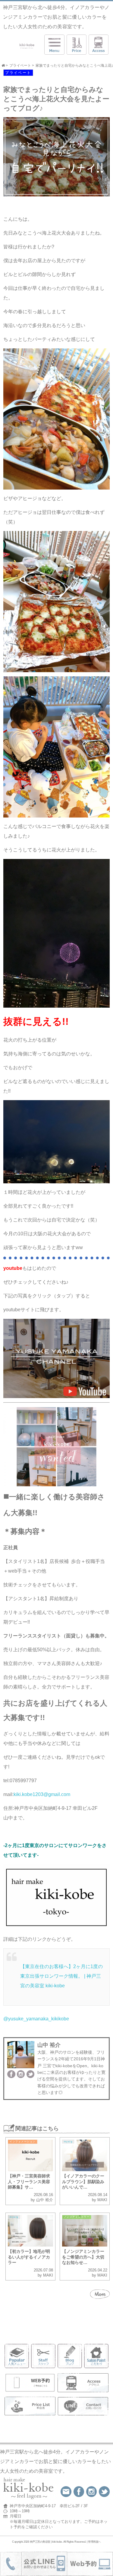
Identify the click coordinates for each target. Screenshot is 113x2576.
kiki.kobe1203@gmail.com (43, 1794)
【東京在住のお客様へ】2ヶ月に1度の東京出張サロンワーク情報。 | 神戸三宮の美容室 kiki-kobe (61, 1976)
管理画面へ (94, 2542)
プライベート (18, 73)
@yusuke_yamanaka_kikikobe (36, 2019)
